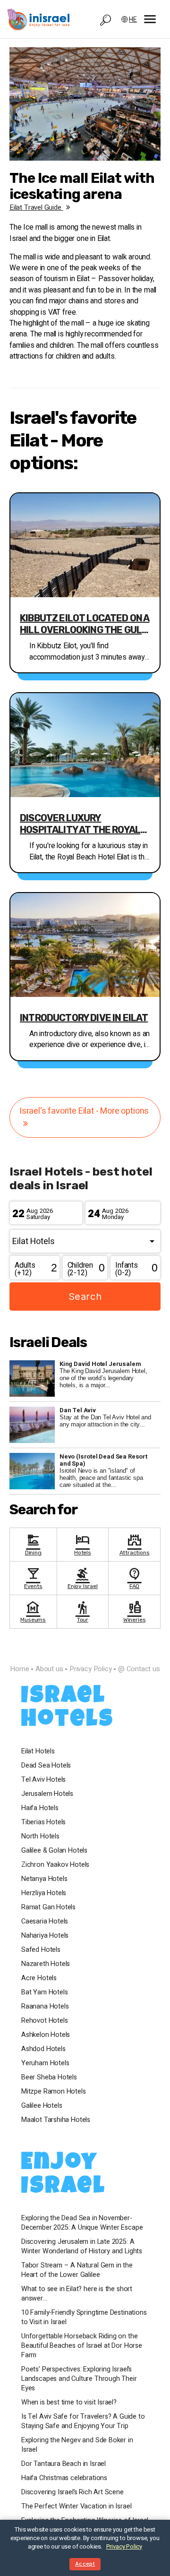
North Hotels (40, 1837)
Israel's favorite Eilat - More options (84, 1111)
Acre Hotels (39, 1978)
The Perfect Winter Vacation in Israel (76, 2507)
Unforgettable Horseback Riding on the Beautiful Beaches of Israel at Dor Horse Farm (82, 2346)
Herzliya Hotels (44, 1893)
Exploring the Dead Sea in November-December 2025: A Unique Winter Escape (82, 2223)
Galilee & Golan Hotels (54, 1851)
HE (133, 20)
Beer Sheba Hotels (49, 2078)
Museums (33, 1611)
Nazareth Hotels (46, 1964)
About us (49, 1669)
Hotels (83, 1544)
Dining (33, 1544)
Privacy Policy (90, 1669)
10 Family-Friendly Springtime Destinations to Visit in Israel (84, 2318)
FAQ (135, 1577)
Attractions (135, 1544)
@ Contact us (139, 1669)
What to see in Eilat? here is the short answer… (77, 2294)
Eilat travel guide (36, 207)
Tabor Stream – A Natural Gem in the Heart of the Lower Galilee (77, 2270)
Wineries (135, 1611)
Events (33, 1577)
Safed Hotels (41, 1950)
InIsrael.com (85, 1652)
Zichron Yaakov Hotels (55, 1865)
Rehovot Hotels (44, 2021)
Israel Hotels (68, 1709)
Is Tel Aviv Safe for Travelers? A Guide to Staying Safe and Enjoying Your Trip (83, 2421)
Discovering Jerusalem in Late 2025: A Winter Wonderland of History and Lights (82, 2247)
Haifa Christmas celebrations (64, 2478)
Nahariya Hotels (45, 1936)
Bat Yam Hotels (44, 1992)
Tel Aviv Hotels (43, 1780)
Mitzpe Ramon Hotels (54, 2092)
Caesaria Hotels (45, 1922)
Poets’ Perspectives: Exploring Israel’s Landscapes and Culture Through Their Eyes (79, 2379)
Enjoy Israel (83, 1577)
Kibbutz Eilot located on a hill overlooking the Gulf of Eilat (85, 624)
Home (19, 1669)
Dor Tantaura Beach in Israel (64, 2464)
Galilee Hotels (42, 2106)
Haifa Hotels (40, 1808)
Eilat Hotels (38, 1752)
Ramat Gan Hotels (48, 1907)
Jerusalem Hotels (47, 1794)
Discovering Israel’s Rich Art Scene (72, 2492)
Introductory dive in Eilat (84, 1018)
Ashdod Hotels (43, 2049)
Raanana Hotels (45, 2007)
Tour (83, 1611)
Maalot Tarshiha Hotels (56, 2120)
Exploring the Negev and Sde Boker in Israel (77, 2445)
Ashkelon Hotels (46, 2035)
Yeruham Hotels (45, 2063)
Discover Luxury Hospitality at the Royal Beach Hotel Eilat (80, 824)
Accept (85, 2564)
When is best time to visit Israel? (69, 2403)
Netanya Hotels (44, 1879)
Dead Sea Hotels (46, 1766)
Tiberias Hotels (43, 1822)
